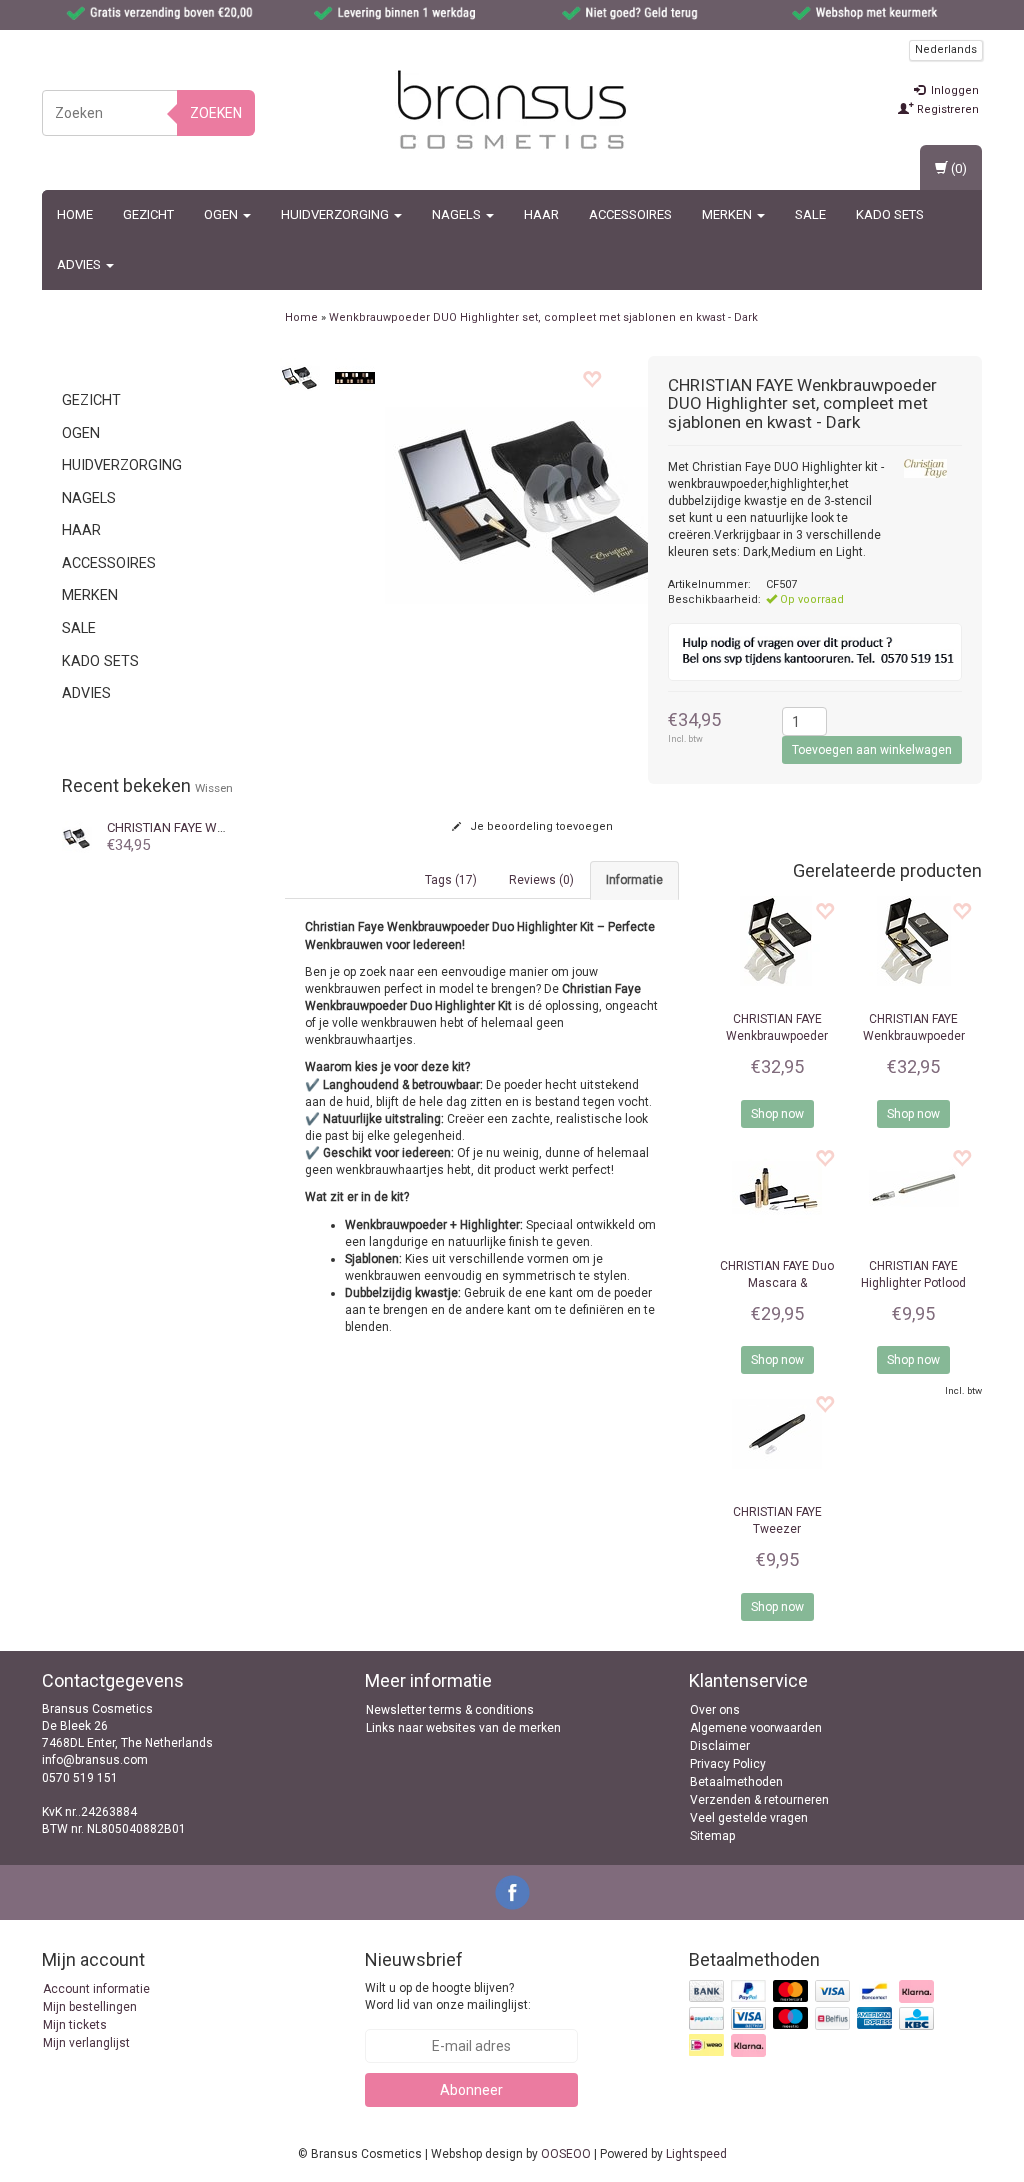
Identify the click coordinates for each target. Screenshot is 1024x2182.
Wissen (214, 788)
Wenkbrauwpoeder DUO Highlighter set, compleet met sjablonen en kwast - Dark (543, 317)
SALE (810, 214)
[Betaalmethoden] (813, 2020)
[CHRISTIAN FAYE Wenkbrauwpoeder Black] (777, 941)
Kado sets (890, 214)
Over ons (715, 1710)
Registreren (946, 109)
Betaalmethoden (736, 1782)
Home (75, 214)
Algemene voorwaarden (756, 1728)
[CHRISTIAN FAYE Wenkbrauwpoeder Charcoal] (913, 941)
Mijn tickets (75, 2025)
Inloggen (953, 90)
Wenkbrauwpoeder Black (777, 1036)
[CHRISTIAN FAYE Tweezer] (777, 1434)
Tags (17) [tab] (451, 880)
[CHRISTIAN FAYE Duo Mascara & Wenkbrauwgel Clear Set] (777, 1188)
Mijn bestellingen (90, 2007)
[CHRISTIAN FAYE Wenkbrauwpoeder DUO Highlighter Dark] (77, 837)
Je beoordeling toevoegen (540, 826)
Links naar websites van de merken (463, 1728)
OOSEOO (566, 2154)
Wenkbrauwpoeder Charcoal (914, 1036)
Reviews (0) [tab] (541, 880)
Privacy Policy (728, 1764)
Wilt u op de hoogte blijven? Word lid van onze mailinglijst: (448, 1996)
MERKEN (728, 214)
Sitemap (712, 1836)
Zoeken (216, 113)
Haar (541, 214)
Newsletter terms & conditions (450, 1710)
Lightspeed (696, 2154)
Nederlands (946, 49)
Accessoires (630, 214)
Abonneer (471, 2090)
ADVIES (80, 264)
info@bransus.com (95, 1760)
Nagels (458, 214)
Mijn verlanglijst (86, 2043)
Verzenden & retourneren (759, 1800)
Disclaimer (720, 1746)
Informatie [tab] (634, 880)
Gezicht (148, 214)
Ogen (222, 214)
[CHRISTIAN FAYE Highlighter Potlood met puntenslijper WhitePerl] (913, 1188)
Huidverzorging (336, 214)
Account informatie (96, 1989)
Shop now (777, 1114)
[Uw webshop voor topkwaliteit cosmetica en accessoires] (512, 110)
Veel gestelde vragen (749, 1818)
